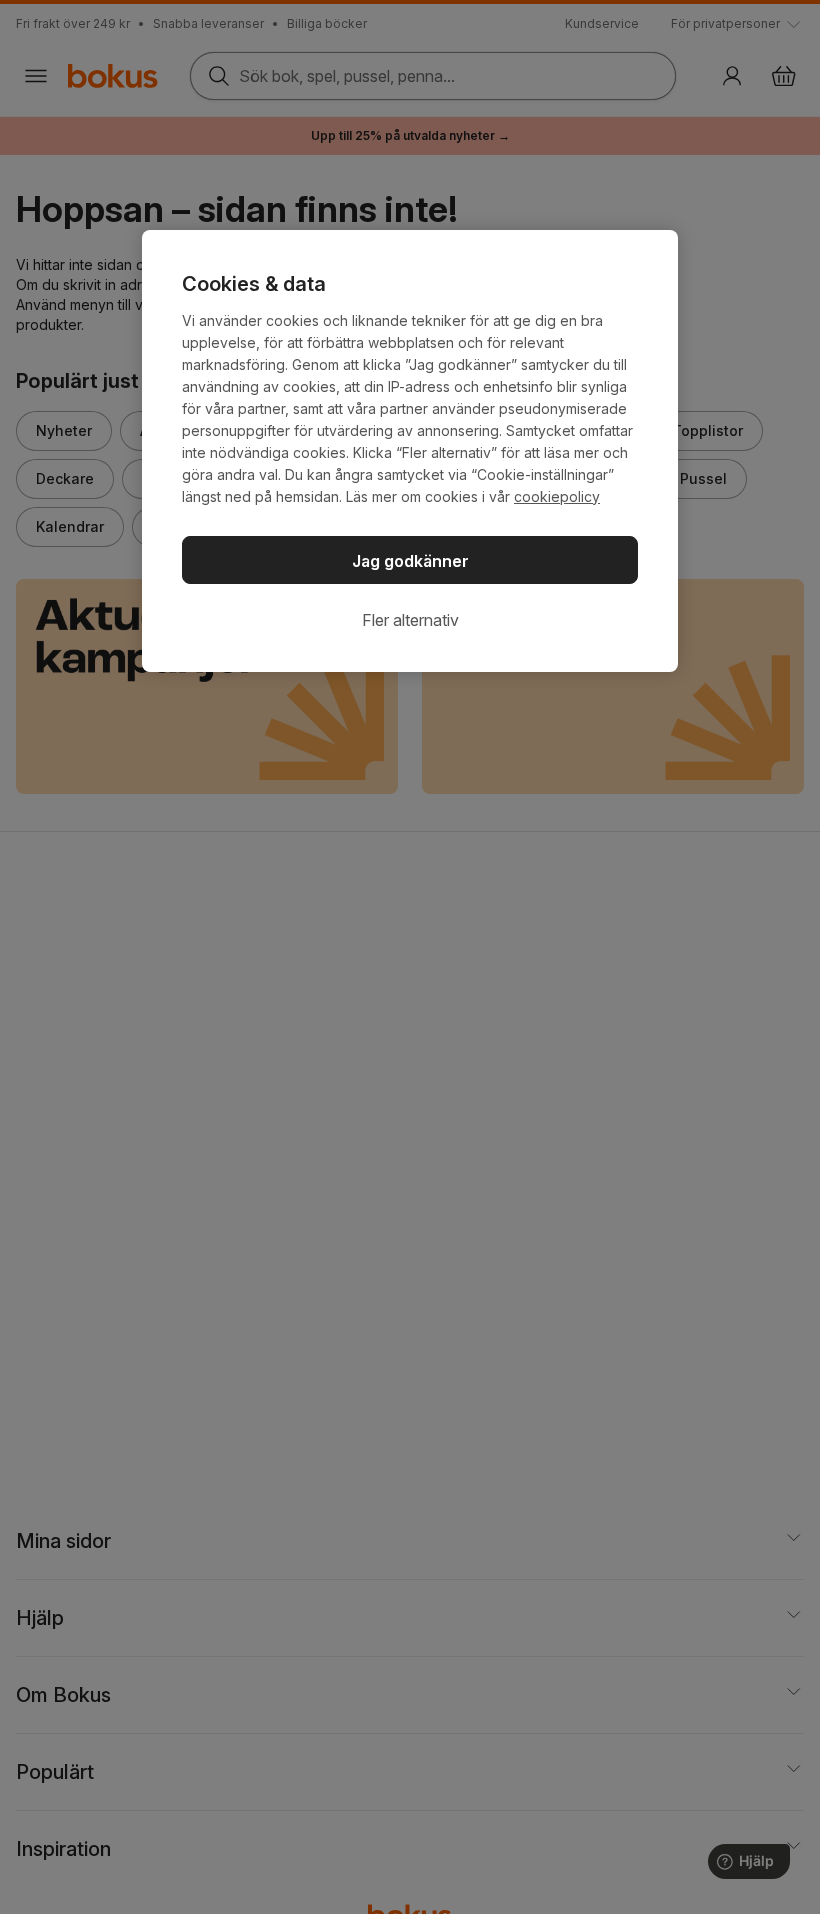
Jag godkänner (410, 561)
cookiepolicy (557, 496)
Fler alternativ (410, 620)
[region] (410, 451)
